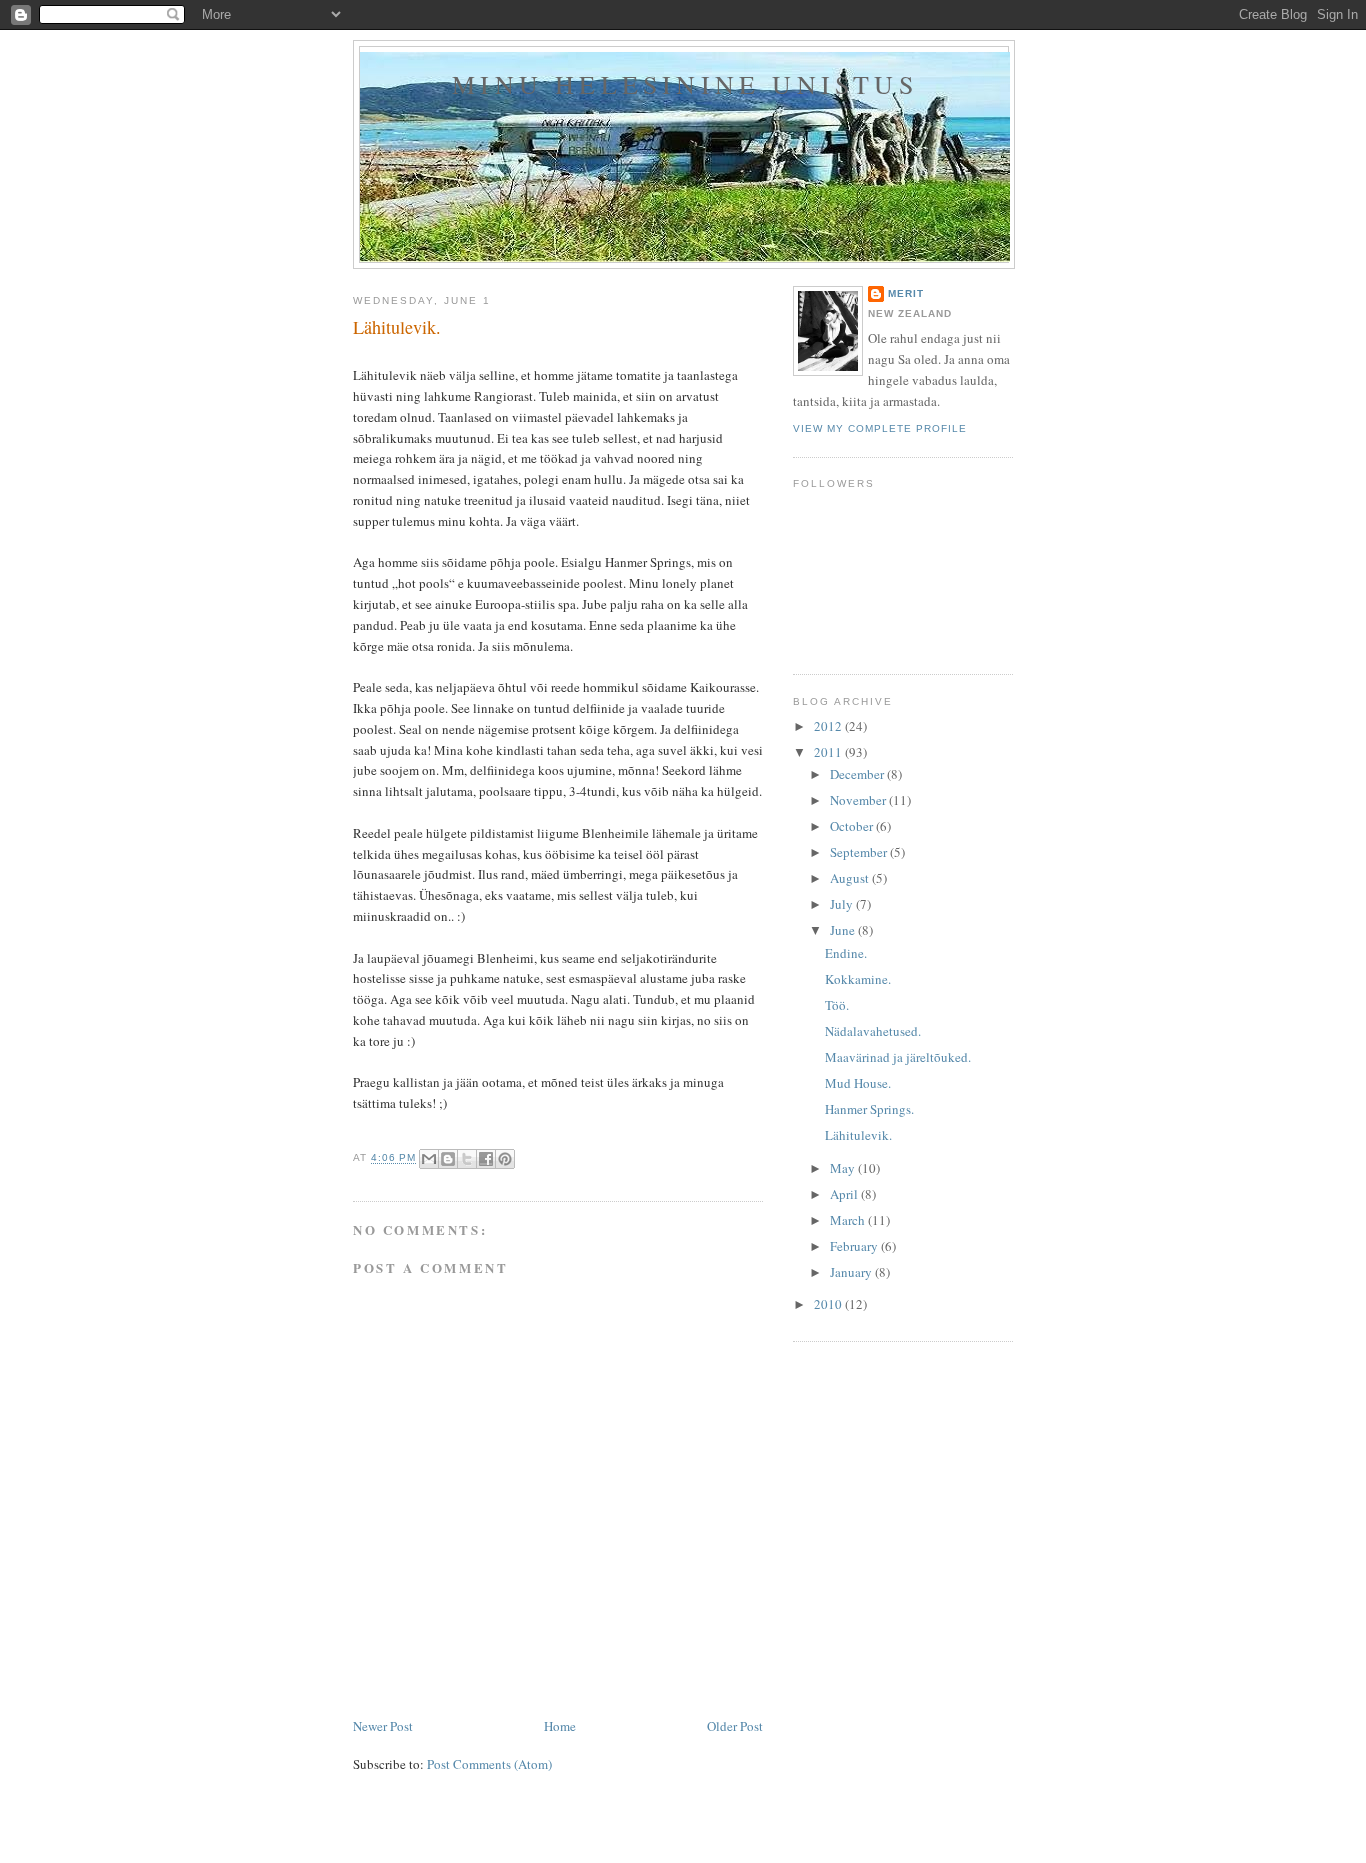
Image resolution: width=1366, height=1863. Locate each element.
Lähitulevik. (858, 1135)
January (852, 1272)
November (859, 800)
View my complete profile (880, 428)
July (843, 904)
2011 (829, 752)
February (855, 1246)
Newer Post (383, 1726)
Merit (906, 293)
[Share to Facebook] (486, 1159)
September (860, 852)
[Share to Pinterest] (505, 1159)
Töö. (837, 1005)
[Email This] (429, 1159)
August (851, 878)
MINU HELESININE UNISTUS (685, 84)
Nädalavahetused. (873, 1031)
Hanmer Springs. (869, 1109)
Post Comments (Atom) (489, 1764)
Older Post (735, 1726)
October (853, 826)
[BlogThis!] (448, 1159)
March (849, 1220)
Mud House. (858, 1083)
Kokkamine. (858, 979)
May (844, 1168)
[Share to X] (467, 1159)
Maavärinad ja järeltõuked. (898, 1057)
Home (560, 1726)
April (845, 1194)
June (844, 930)
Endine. (846, 953)
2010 (829, 1304)
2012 (829, 726)
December (858, 774)
